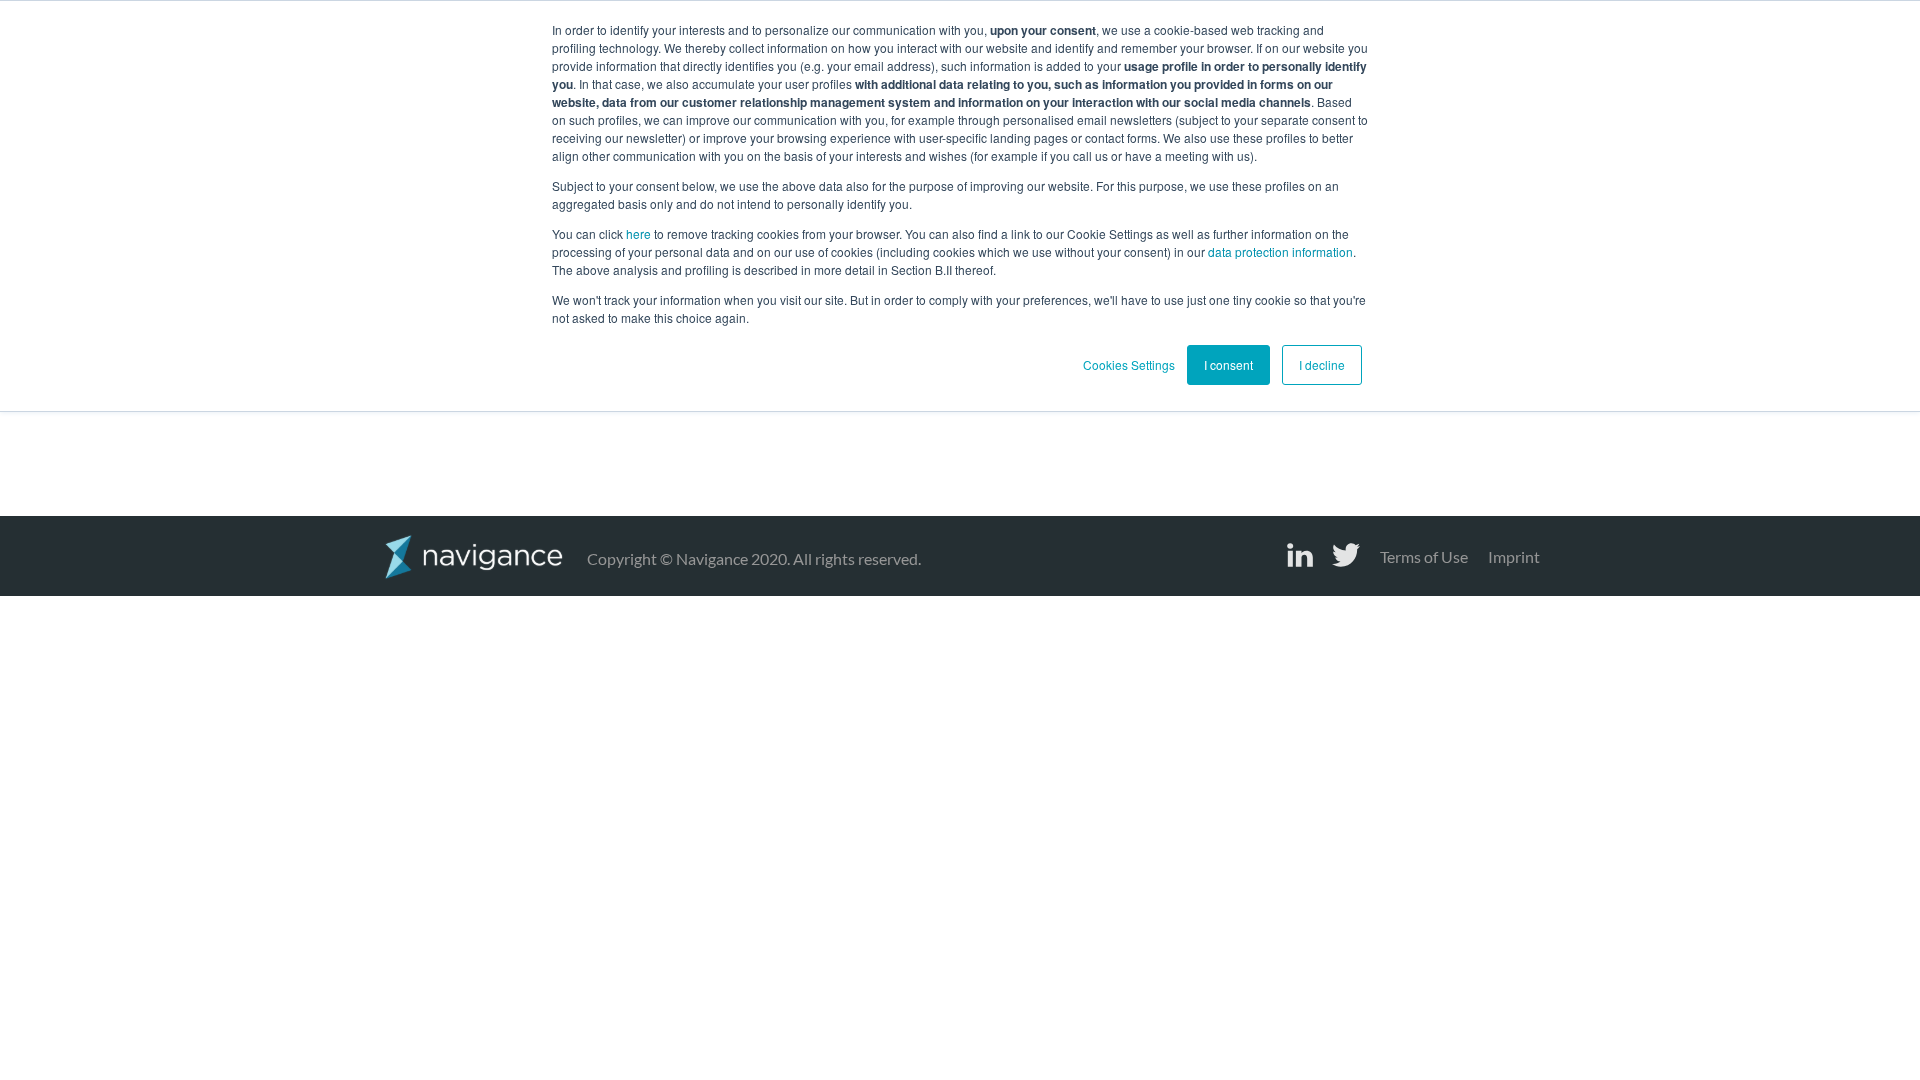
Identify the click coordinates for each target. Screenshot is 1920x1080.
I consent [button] (1228, 364)
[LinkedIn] (1300, 555)
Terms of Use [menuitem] (1424, 556)
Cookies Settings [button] (1129, 364)
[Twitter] (1346, 555)
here (638, 233)
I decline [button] (1322, 364)
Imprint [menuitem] (1514, 556)
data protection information (1280, 251)
